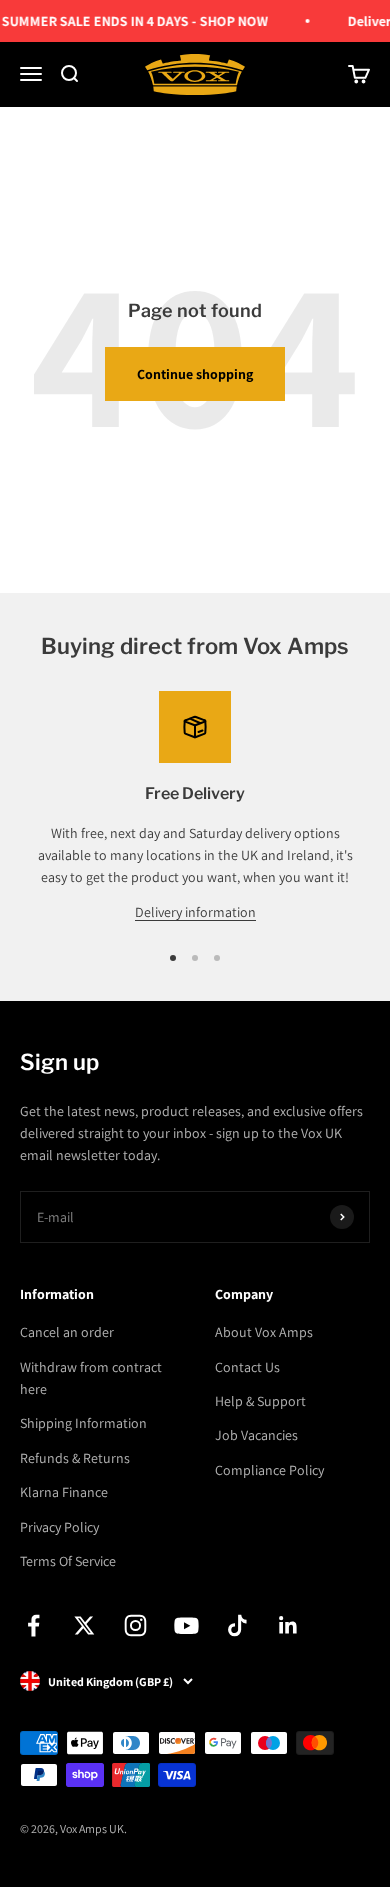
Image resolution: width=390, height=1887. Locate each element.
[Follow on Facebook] (33, 1625)
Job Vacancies (256, 1435)
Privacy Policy (59, 1527)
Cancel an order (67, 1332)
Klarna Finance (64, 1492)
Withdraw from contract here (91, 1378)
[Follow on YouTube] (186, 1625)
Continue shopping (195, 374)
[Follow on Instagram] (135, 1625)
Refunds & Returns (75, 1458)
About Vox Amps (264, 1332)
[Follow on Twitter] (84, 1625)
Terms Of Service (68, 1561)
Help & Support (260, 1401)
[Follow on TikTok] (237, 1625)
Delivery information (195, 912)
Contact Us (247, 1367)
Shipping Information (83, 1423)
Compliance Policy (269, 1470)
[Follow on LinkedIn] (288, 1625)
